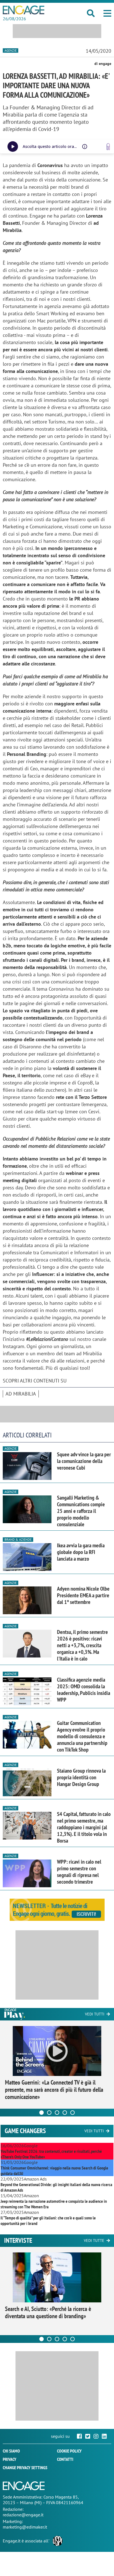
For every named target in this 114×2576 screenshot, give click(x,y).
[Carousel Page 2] (49, 2113)
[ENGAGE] (24, 10)
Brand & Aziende (18, 1539)
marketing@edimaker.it (25, 2527)
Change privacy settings (25, 2467)
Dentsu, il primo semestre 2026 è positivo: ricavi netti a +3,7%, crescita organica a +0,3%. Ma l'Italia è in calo (82, 1645)
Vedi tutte (94, 2241)
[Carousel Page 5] (72, 2113)
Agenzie (11, 50)
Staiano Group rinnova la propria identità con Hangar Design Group (81, 1777)
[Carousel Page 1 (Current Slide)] (42, 2113)
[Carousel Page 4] (65, 2113)
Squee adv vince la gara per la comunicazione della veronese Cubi (84, 1461)
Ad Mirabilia (21, 1394)
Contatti (65, 2459)
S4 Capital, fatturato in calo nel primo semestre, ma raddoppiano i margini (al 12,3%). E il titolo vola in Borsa (84, 1827)
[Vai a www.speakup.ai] (108, 147)
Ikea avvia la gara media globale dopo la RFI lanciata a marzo (81, 1552)
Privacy (10, 2459)
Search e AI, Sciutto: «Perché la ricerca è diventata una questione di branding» (48, 2312)
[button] (107, 13)
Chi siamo (11, 2451)
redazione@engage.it (23, 2515)
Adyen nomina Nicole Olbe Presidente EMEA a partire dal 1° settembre (83, 1595)
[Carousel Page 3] (57, 2113)
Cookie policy (69, 2451)
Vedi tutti (95, 2014)
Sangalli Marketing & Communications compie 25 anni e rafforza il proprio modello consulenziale (81, 1511)
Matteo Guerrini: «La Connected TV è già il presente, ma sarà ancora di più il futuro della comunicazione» (54, 2090)
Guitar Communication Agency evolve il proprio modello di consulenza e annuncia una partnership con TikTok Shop (82, 1736)
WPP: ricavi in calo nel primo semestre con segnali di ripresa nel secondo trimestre (79, 1872)
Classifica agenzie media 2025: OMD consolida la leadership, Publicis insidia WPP (84, 1690)
